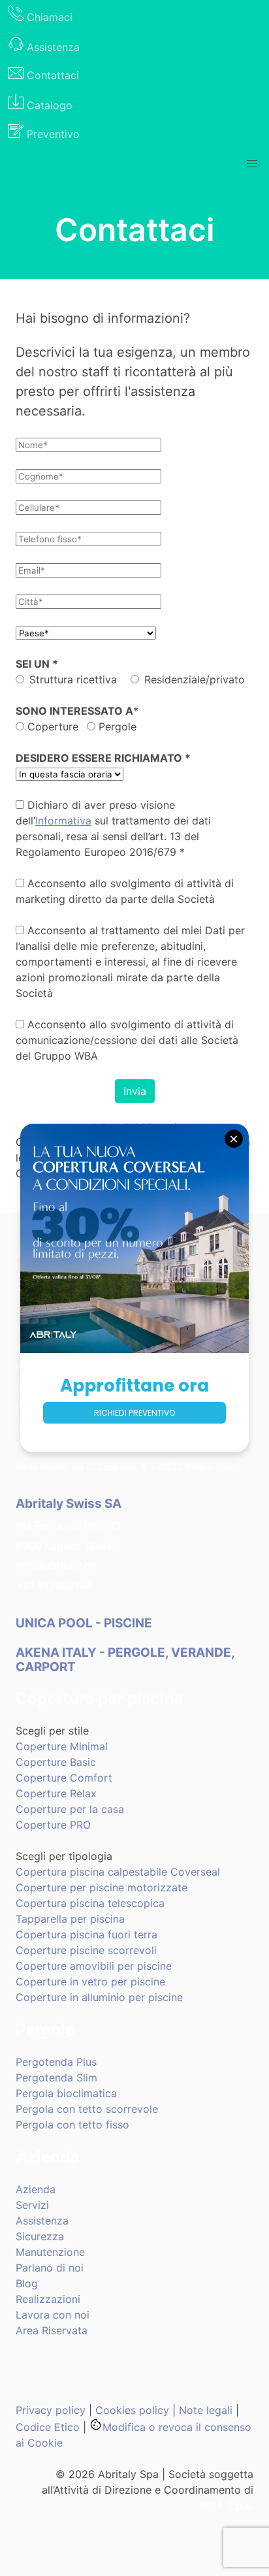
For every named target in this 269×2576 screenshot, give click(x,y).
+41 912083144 (54, 1586)
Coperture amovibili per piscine (94, 1966)
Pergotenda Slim (56, 2078)
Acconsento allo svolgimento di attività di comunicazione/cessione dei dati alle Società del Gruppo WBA (127, 1040)
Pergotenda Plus (56, 2062)
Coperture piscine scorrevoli (86, 1950)
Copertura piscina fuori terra (87, 1934)
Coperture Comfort (64, 1778)
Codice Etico (48, 2427)
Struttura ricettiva (73, 679)
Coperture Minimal (62, 1746)
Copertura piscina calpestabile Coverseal (118, 1872)
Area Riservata (52, 2330)
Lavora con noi (53, 2315)
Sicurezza (40, 2236)
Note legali (206, 2410)
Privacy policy (51, 2410)
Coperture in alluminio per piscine (99, 1997)
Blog (27, 2283)
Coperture (51, 726)
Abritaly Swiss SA (69, 1504)
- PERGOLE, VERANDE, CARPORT (125, 1659)
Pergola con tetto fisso (72, 2125)
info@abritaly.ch (55, 1565)
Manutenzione (50, 2252)
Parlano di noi (50, 2268)
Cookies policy (132, 2410)
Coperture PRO (53, 1825)
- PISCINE (85, 1623)
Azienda (36, 2189)
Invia (135, 1091)
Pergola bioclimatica (66, 2093)
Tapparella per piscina (70, 1919)
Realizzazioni (48, 2299)
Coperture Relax (56, 1793)
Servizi (32, 2205)
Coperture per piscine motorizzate (102, 1887)
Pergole (116, 726)
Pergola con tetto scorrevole (87, 2109)
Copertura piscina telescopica (90, 1903)
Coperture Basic (56, 1762)
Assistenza (42, 2221)
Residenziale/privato (195, 679)
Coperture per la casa (70, 1809)
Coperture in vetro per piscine (90, 1981)
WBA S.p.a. (227, 2505)
